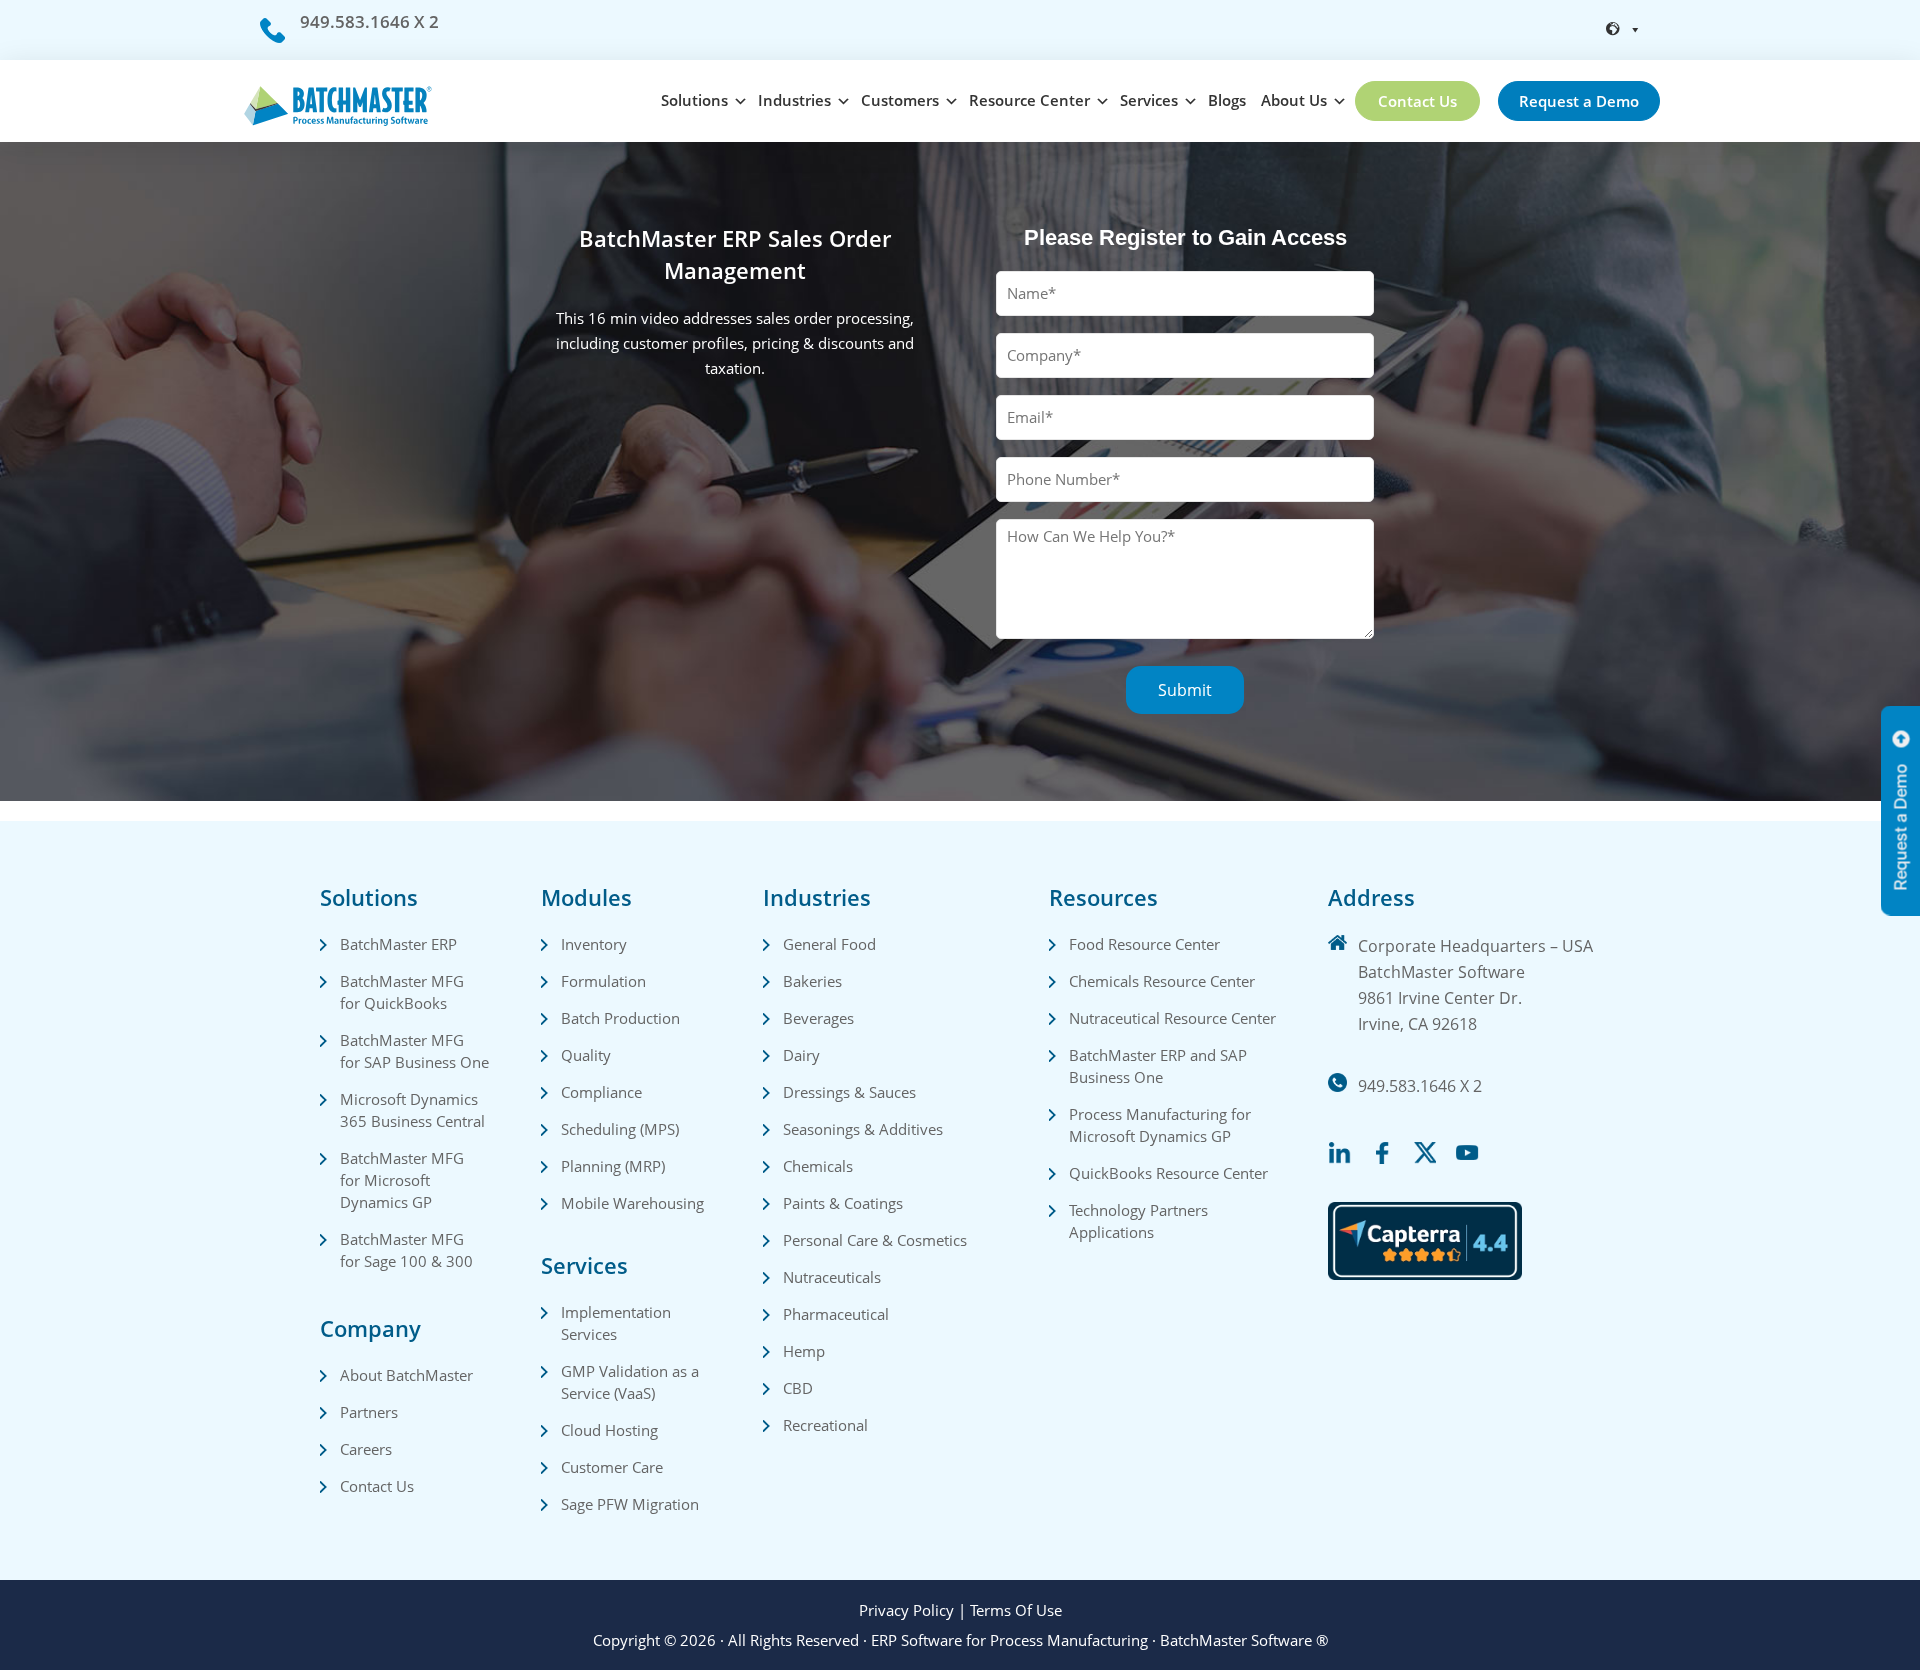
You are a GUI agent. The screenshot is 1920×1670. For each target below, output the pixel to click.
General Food (829, 944)
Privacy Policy (906, 1610)
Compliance (601, 1092)
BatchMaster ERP (398, 944)
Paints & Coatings (843, 1203)
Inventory (594, 944)
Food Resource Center (1144, 944)
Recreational (825, 1425)
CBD (798, 1388)
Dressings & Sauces (849, 1092)
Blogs (1227, 100)
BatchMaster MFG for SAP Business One (414, 1051)
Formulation (603, 981)
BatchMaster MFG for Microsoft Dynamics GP (404, 1180)
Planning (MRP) (613, 1166)
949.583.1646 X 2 (369, 21)
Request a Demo (1579, 101)
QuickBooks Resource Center (1168, 1173)
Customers (900, 100)
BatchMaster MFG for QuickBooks (404, 992)
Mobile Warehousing (632, 1203)
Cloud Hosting (609, 1430)
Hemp (804, 1351)
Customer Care (612, 1467)
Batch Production (620, 1018)
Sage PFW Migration (630, 1504)
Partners (369, 1412)
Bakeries (812, 981)
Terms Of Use (1016, 1610)
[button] (1624, 30)
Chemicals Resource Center (1162, 981)
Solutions (694, 100)
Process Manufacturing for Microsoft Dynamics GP (1162, 1125)
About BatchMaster (406, 1375)
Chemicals (818, 1166)
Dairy (801, 1055)
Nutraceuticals (832, 1277)
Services (1149, 100)
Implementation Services (618, 1323)
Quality (586, 1055)
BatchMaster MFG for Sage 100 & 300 (406, 1250)
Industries (794, 100)
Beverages (818, 1018)
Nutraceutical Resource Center (1172, 1018)
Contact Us (1417, 101)
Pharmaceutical (836, 1314)
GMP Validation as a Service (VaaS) (632, 1382)
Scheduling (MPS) (620, 1129)
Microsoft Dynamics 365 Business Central (412, 1110)
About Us (1294, 100)
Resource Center (1029, 100)
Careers (366, 1449)
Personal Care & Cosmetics (875, 1240)
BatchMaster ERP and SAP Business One (1160, 1066)
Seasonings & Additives (863, 1129)
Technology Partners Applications (1140, 1221)
